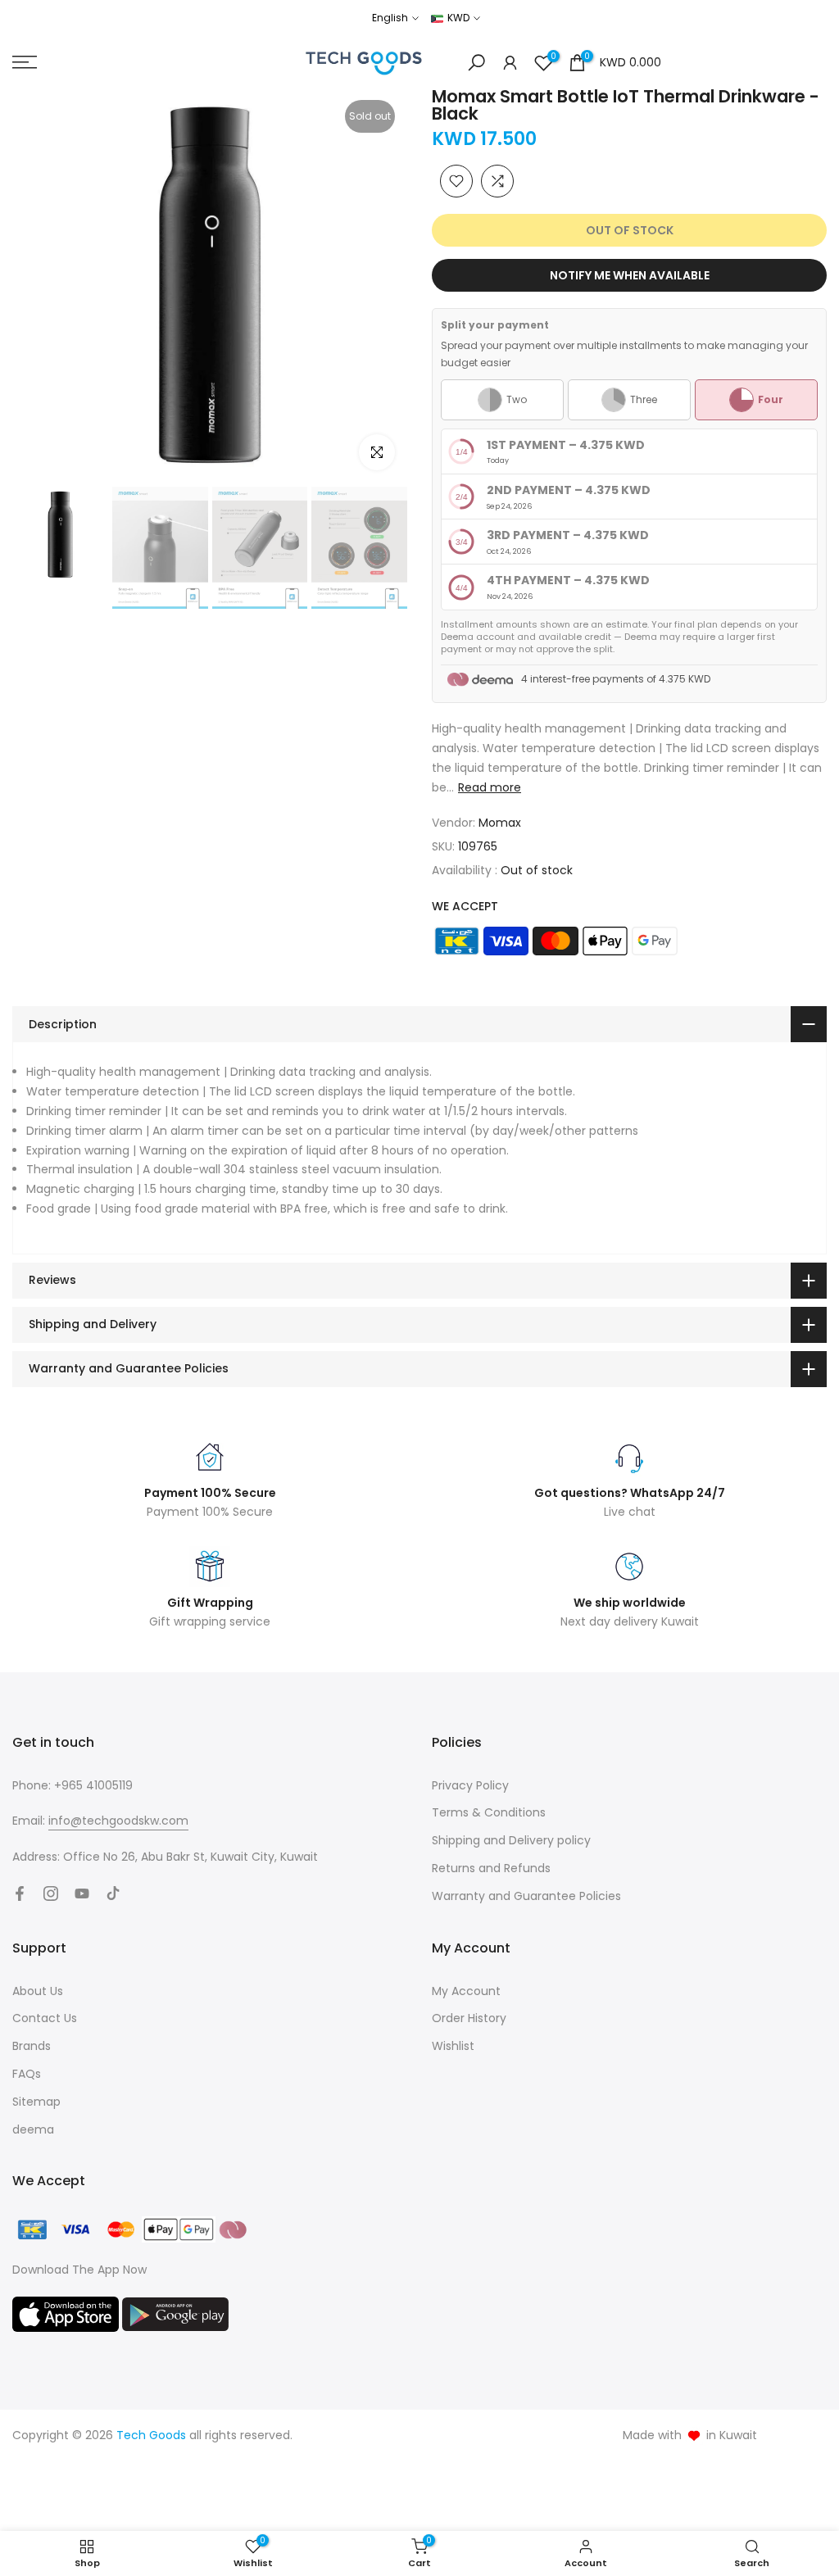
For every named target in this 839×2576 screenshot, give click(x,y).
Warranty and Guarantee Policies (526, 1896)
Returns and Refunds (491, 1868)
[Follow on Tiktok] (113, 1893)
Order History (469, 2018)
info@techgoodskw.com (118, 1821)
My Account (466, 1991)
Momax (500, 823)
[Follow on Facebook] (20, 1893)
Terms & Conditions (489, 1812)
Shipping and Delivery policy (511, 1840)
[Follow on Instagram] (51, 1893)
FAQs (27, 2074)
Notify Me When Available (630, 275)
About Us (38, 1991)
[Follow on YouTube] (82, 1893)
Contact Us (45, 2018)
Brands (32, 2046)
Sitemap (36, 2102)
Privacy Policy (470, 1785)
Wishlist (453, 2046)
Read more (490, 787)
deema (33, 2129)
